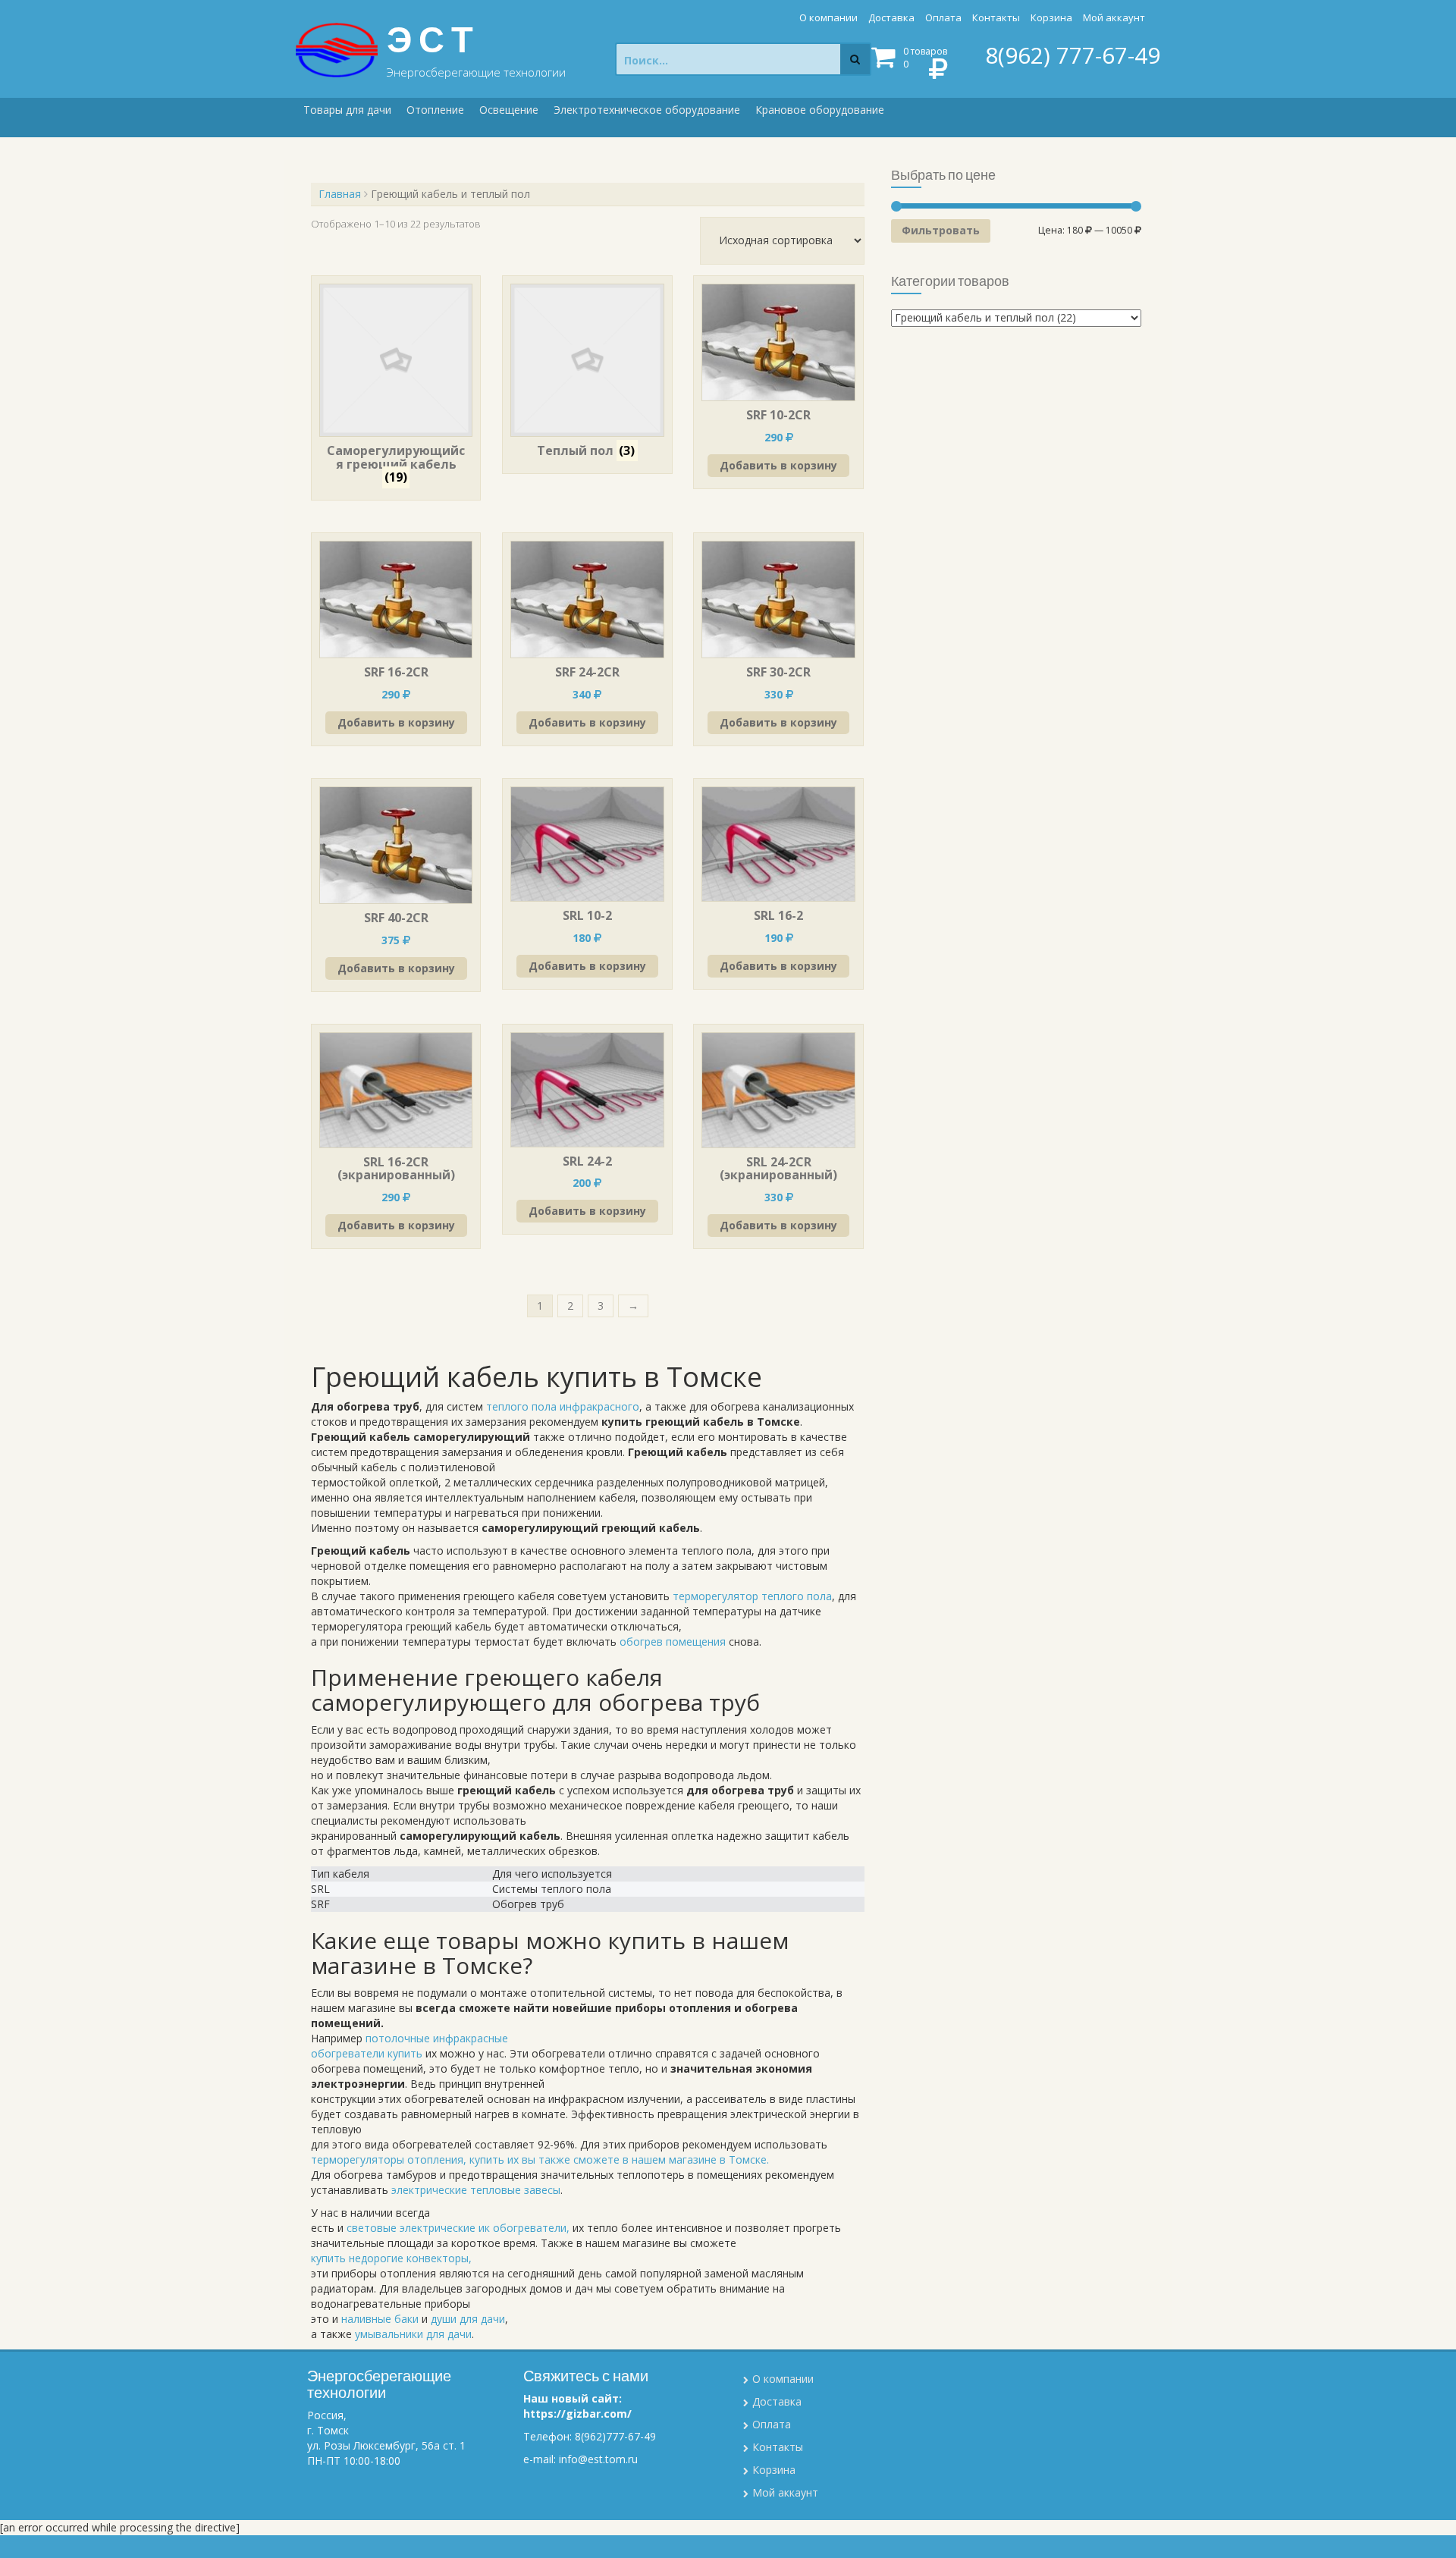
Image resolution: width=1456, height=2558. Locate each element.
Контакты (996, 17)
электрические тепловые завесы (476, 2190)
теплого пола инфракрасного (563, 1406)
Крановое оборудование (820, 110)
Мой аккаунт (1114, 17)
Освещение (509, 110)
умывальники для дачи (413, 2334)
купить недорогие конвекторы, (391, 2258)
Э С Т (430, 39)
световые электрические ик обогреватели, (458, 2228)
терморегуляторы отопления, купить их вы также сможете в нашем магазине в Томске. (540, 2159)
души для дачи (468, 2319)
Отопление (435, 110)
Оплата (943, 17)
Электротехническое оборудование (647, 110)
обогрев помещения (673, 1642)
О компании (828, 17)
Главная (340, 194)
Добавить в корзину (778, 465)
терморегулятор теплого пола (752, 1596)
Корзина (1051, 17)
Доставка (891, 17)
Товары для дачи (347, 110)
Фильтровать (941, 230)
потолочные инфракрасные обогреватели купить (409, 2046)
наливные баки (380, 2319)
